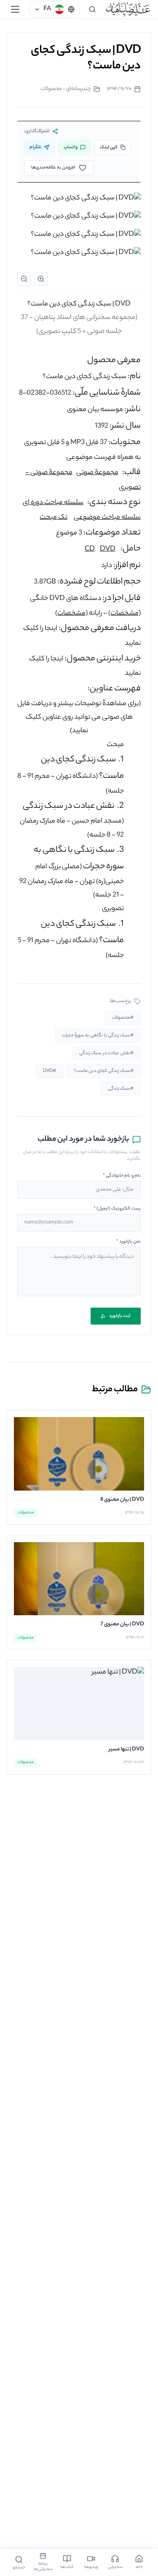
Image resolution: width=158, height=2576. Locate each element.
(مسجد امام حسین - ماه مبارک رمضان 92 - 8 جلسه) (72, 821)
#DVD (50, 1071)
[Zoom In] (41, 279)
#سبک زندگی (121, 1089)
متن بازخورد (129, 1242)
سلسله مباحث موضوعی (107, 518)
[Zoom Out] (24, 279)
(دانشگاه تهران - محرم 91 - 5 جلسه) (71, 940)
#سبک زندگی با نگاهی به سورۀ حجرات (98, 1036)
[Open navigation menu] (15, 9)
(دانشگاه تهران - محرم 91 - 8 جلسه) (71, 776)
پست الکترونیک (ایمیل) (117, 1209)
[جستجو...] (92, 9)
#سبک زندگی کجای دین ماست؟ (104, 1071)
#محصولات (123, 1018)
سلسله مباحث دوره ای (53, 503)
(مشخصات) (125, 614)
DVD (108, 549)
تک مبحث (54, 518)
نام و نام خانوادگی (122, 1176)
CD (90, 549)
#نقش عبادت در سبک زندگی (106, 1053)
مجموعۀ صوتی (97, 473)
